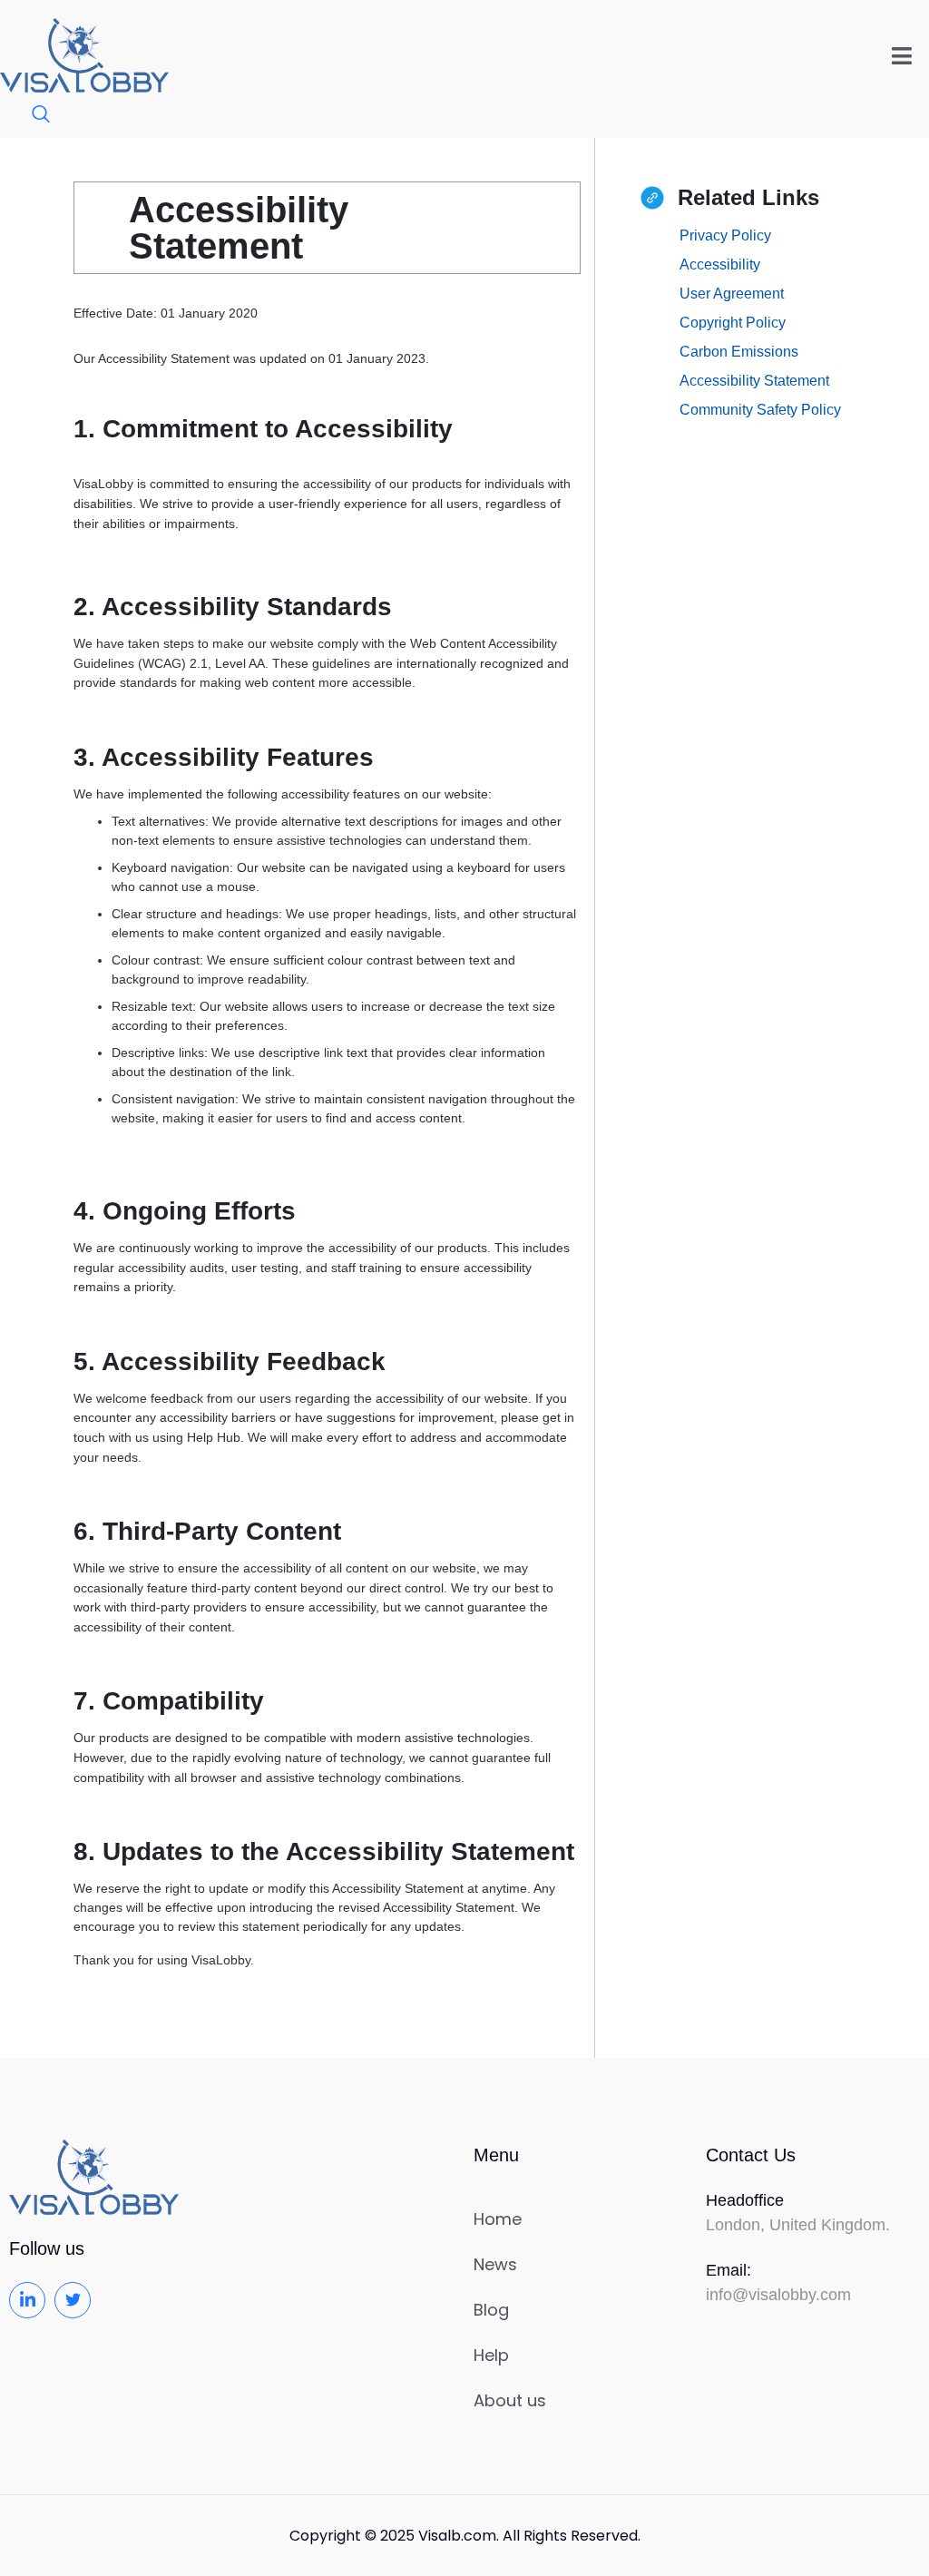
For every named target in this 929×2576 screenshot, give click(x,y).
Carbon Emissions (739, 352)
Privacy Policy (725, 235)
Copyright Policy (733, 323)
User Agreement (732, 294)
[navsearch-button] (32, 115)
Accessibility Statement (754, 381)
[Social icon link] (27, 2300)
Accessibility (720, 264)
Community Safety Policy (760, 410)
